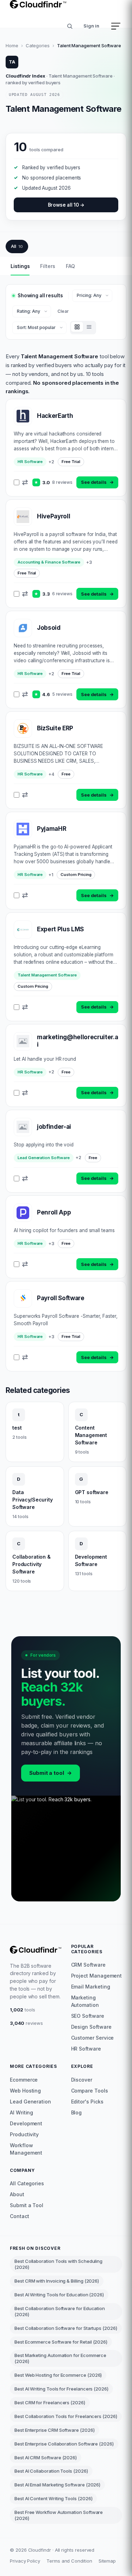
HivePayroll (54, 516)
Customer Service (93, 2038)
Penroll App (54, 1212)
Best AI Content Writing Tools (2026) (53, 2498)
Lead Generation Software (44, 1158)
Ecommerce (24, 2080)
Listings (20, 266)
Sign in (91, 26)
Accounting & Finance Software (49, 562)
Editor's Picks (87, 2102)
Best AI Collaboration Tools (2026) (51, 2471)
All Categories (27, 2183)
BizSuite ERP (55, 728)
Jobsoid (49, 628)
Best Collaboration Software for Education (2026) (60, 2311)
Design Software (91, 2027)
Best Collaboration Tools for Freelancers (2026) (66, 2416)
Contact (20, 2216)
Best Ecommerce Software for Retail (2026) (61, 2342)
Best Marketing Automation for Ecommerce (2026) (60, 2358)
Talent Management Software (47, 975)
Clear (63, 311)
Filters (48, 266)
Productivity (24, 2134)
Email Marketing (91, 1987)
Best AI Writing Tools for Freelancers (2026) (61, 2389)
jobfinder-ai (54, 1127)
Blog (77, 2112)
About (17, 2194)
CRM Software (88, 1965)
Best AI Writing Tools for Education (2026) (59, 2295)
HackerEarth (55, 416)
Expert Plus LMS (60, 929)
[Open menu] (116, 26)
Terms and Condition (69, 2561)
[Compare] (25, 482)
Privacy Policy (25, 2561)
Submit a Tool (27, 2205)
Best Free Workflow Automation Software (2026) (59, 2515)
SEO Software (88, 2016)
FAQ (70, 266)
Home (12, 45)
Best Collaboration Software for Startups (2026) (66, 2328)
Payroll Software (61, 1298)
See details (97, 482)
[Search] (70, 26)
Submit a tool (51, 1773)
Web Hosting (25, 2091)
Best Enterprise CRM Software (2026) (55, 2430)
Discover (82, 2080)
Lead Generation (30, 2102)
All (17, 246)
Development (26, 2123)
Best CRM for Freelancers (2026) (50, 2403)
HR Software (30, 462)
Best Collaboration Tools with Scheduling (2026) (58, 2264)
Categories (38, 45)
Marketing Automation (85, 2001)
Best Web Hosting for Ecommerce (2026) (58, 2375)
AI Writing (21, 2112)
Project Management (97, 1976)
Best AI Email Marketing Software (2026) (57, 2485)
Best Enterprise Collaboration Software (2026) (64, 2444)
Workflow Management (26, 2149)
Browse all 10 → (66, 205)
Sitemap (107, 2561)
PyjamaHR (52, 829)
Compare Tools (90, 2091)
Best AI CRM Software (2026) (46, 2458)
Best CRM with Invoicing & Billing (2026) (57, 2281)
